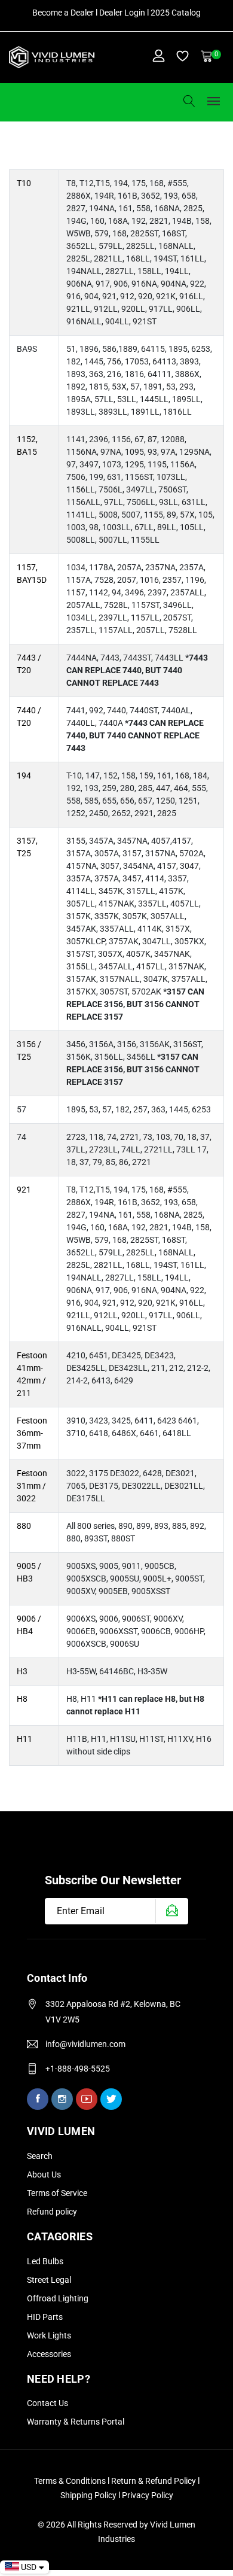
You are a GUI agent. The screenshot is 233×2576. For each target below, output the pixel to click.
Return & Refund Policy (154, 2481)
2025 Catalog (176, 13)
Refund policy (52, 2212)
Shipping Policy (89, 2495)
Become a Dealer (63, 13)
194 (24, 775)
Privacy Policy (148, 2495)
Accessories (49, 2354)
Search (40, 2156)
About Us (44, 2174)
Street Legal (49, 2280)
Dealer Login (122, 13)
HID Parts (45, 2317)
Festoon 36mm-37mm (32, 1433)
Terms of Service (57, 2193)
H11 (24, 1739)
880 (24, 1526)
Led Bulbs (45, 2261)
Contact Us (47, 2403)
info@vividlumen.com (85, 2044)
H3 (22, 1671)
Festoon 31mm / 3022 (32, 1486)
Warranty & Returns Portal (76, 2422)
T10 (24, 183)
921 (24, 1190)
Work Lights (49, 2335)
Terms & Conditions (70, 2481)
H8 (22, 1699)
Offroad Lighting (58, 2298)
